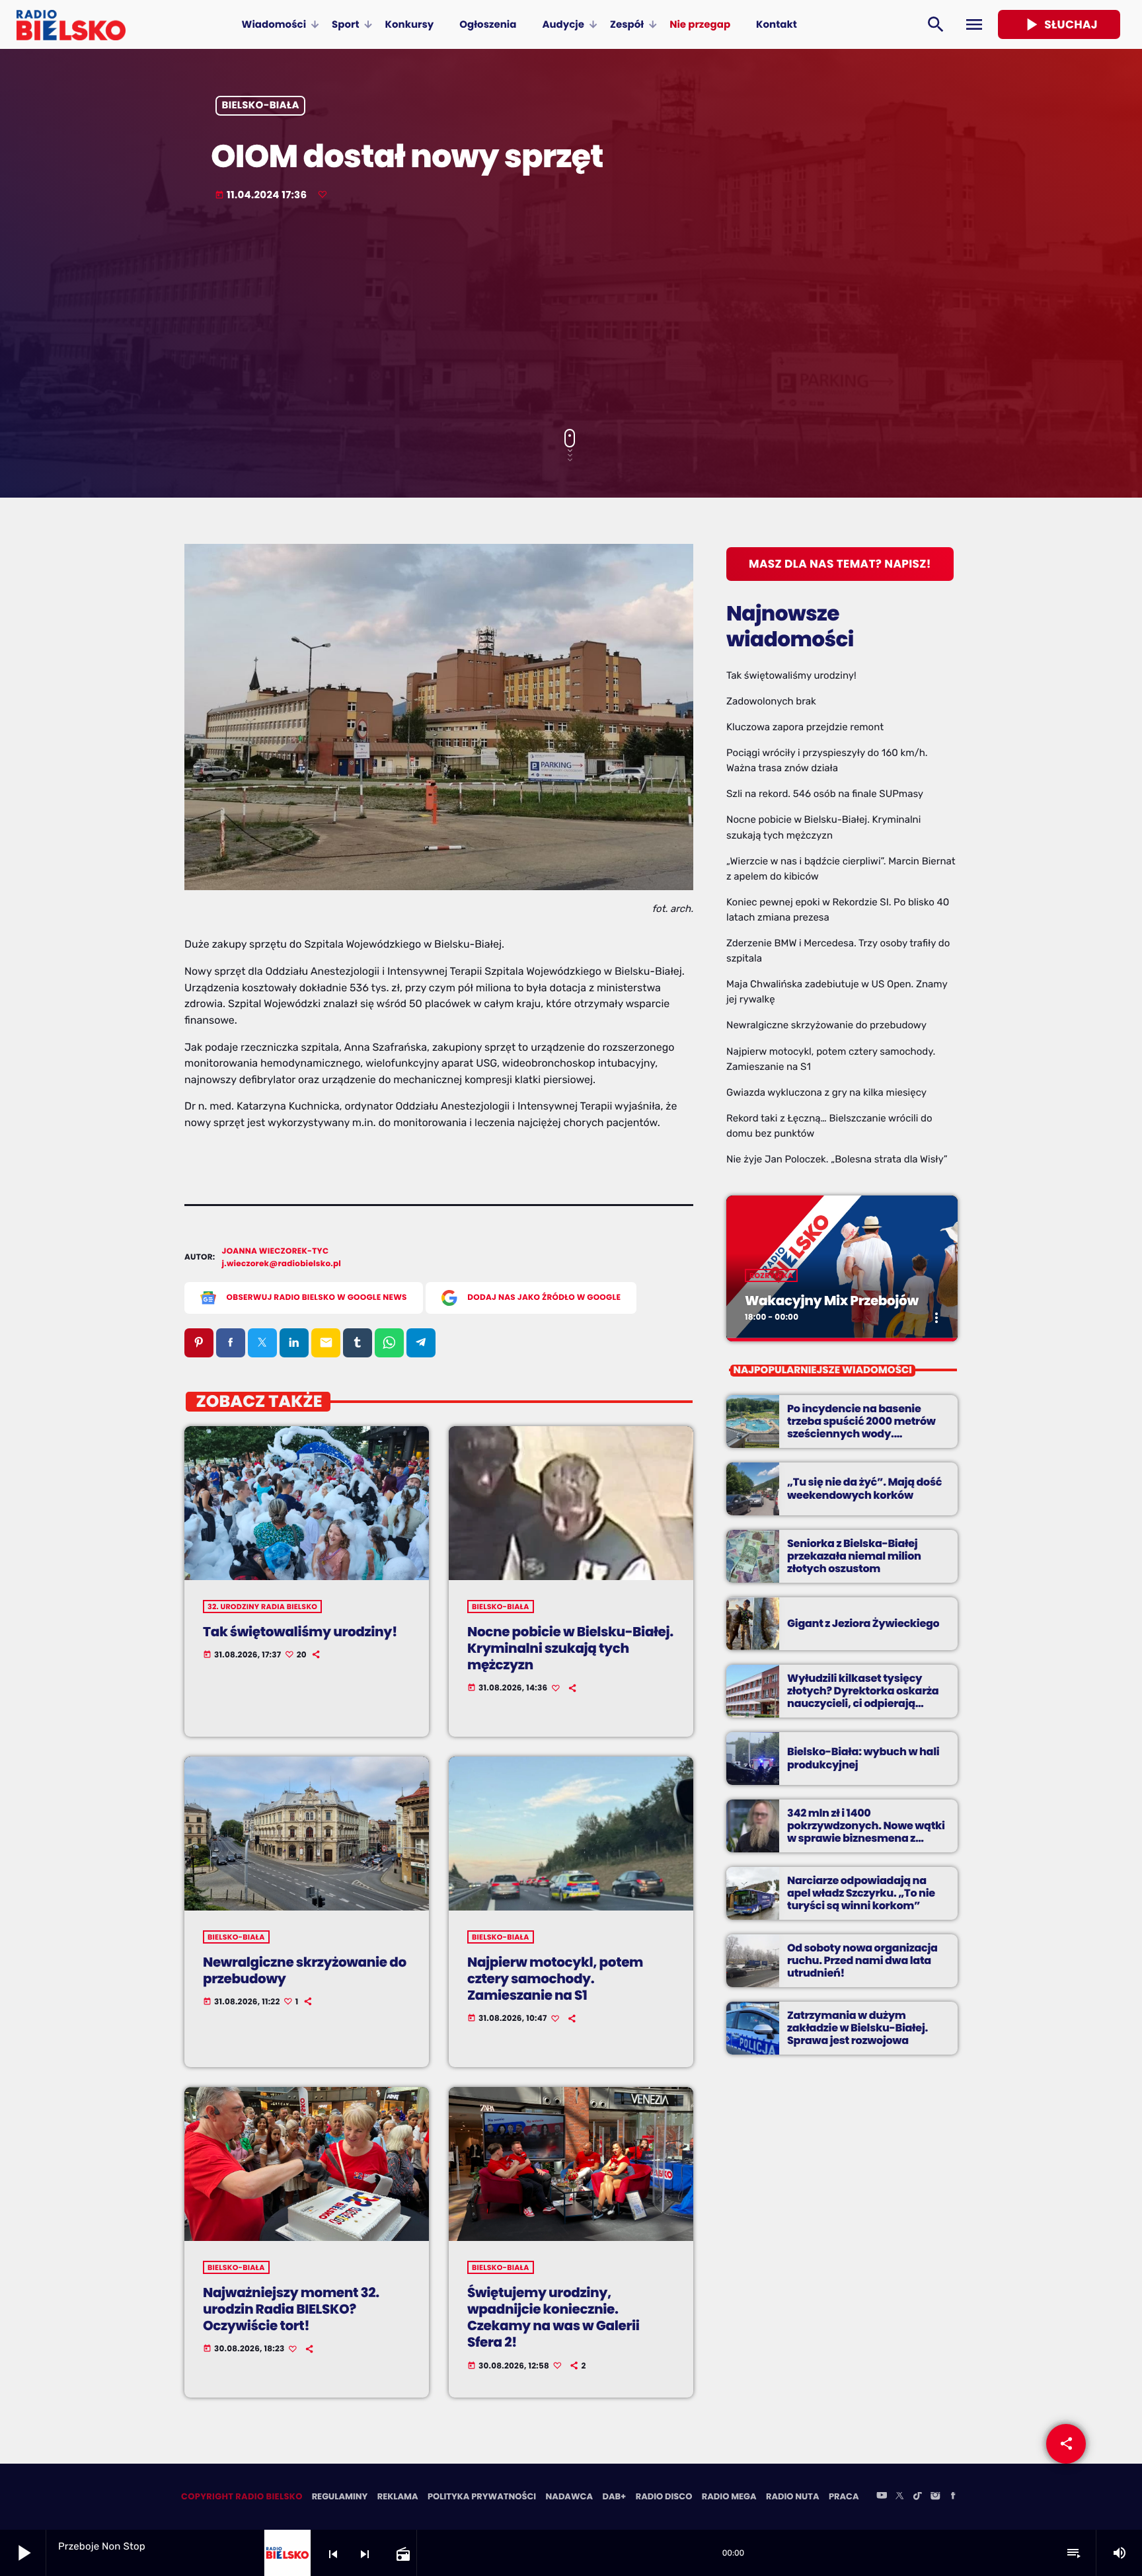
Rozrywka (771, 1275)
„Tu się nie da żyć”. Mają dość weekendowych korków (864, 1488)
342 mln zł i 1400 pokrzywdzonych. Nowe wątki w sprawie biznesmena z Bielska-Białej (866, 1832)
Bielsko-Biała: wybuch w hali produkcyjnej (863, 1758)
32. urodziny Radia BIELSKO (262, 1607)
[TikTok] (917, 2497)
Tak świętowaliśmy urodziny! (300, 1632)
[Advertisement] (571, 317)
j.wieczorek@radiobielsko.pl (282, 1264)
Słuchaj (1059, 24)
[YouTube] (882, 2497)
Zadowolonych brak (771, 701)
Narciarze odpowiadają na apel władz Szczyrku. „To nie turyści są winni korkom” (861, 1893)
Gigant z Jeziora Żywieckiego (863, 1623)
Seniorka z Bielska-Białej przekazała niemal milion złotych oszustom (854, 1556)
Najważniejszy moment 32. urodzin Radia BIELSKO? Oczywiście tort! (291, 2309)
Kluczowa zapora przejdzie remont (805, 727)
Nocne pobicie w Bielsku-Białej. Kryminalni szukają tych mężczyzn (570, 1648)
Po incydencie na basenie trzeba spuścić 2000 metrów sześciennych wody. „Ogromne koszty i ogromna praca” (862, 1434)
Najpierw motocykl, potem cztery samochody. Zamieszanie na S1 (555, 1979)
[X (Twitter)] (899, 2497)
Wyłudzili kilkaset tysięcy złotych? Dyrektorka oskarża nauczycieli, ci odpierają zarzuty (863, 1697)
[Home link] (71, 24)
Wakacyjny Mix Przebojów (832, 1301)
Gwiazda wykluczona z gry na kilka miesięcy (826, 1092)
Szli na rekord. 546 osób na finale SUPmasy (825, 794)
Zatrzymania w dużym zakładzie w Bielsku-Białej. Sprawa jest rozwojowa (857, 2028)
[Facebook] (953, 2497)
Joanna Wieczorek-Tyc (276, 1251)
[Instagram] (935, 2497)
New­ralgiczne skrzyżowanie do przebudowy (305, 1970)
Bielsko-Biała (261, 106)
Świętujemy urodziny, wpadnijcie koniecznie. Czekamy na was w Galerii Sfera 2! (553, 2318)
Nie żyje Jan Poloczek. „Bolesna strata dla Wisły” (837, 1159)
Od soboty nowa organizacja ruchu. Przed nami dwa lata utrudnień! (862, 1960)
